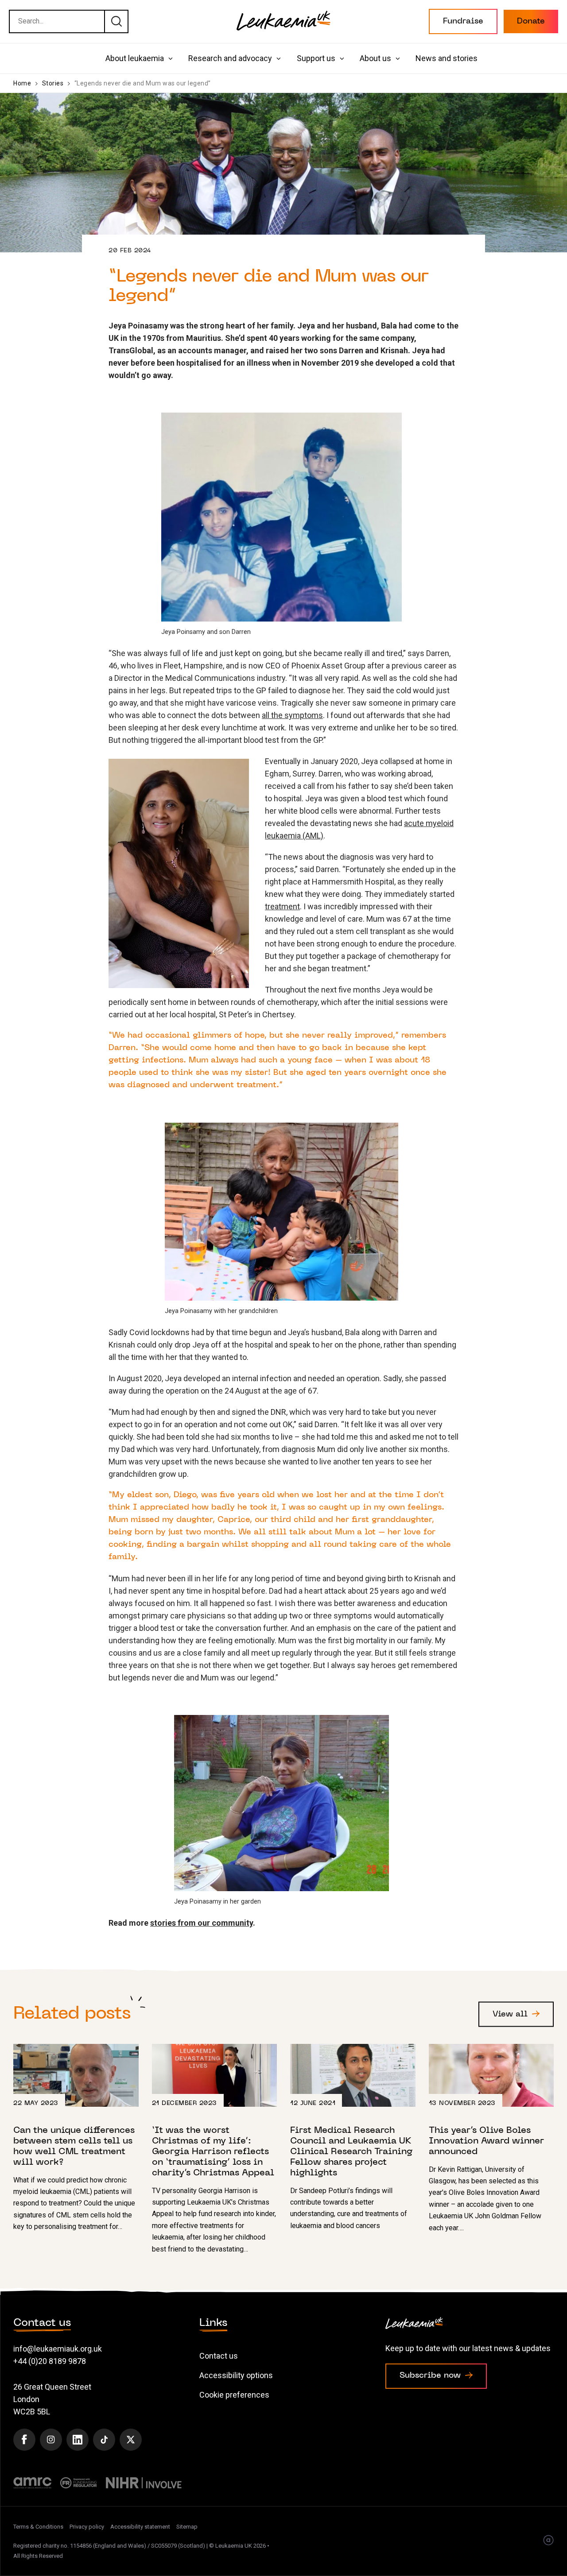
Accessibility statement (140, 2527)
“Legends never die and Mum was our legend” (143, 83)
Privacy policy (87, 2527)
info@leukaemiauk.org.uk (58, 2349)
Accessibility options (236, 2375)
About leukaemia (135, 58)
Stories (53, 83)
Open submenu (170, 59)
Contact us (219, 2356)
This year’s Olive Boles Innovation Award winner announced (491, 2139)
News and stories (447, 58)
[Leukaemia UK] (283, 21)
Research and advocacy (230, 58)
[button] (463, 21)
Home (22, 83)
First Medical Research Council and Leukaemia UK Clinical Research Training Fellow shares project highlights (353, 2138)
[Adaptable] (548, 2541)
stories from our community (202, 1923)
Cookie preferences (234, 2395)
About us (375, 58)
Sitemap (187, 2527)
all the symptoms (292, 715)
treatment (282, 906)
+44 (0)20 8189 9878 (50, 2361)
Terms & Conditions (38, 2527)
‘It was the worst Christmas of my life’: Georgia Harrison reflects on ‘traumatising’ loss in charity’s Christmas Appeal (215, 2149)
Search (116, 21)
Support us (316, 58)
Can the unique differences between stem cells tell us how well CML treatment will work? (76, 2138)
